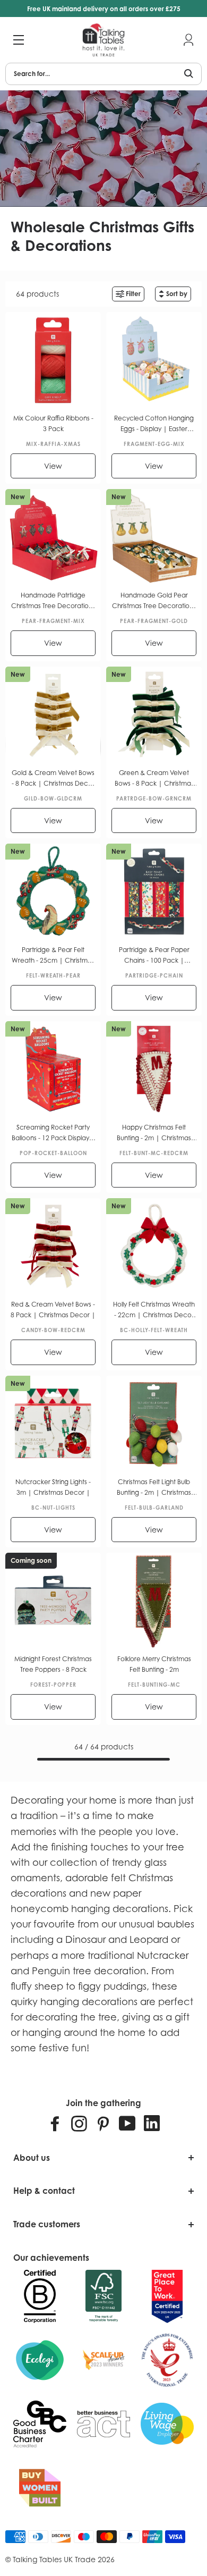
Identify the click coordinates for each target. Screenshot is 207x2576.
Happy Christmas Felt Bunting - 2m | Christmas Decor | (154, 1133)
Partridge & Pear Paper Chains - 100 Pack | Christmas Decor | (154, 956)
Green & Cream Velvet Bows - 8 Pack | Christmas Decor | (154, 779)
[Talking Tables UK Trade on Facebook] (55, 2123)
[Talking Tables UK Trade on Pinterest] (103, 2123)
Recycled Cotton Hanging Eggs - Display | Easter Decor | (154, 424)
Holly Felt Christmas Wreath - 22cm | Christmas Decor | (154, 1310)
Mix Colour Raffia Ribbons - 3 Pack (53, 423)
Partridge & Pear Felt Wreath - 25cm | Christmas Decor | (53, 956)
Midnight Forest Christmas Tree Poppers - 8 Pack (53, 1664)
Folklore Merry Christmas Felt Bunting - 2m (154, 1664)
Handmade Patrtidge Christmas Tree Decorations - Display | (53, 601)
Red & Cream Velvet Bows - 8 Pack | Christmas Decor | (53, 1310)
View (53, 466)
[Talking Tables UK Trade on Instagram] (79, 2123)
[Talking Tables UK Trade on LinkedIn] (152, 2123)
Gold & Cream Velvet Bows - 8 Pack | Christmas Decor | (53, 779)
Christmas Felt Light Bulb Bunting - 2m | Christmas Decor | (154, 1488)
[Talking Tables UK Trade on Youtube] (127, 2123)
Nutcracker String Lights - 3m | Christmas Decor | (53, 1487)
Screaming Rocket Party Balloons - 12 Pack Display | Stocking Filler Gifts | (53, 1133)
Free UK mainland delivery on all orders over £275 (104, 9)
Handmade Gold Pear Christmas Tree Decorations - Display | (154, 601)
